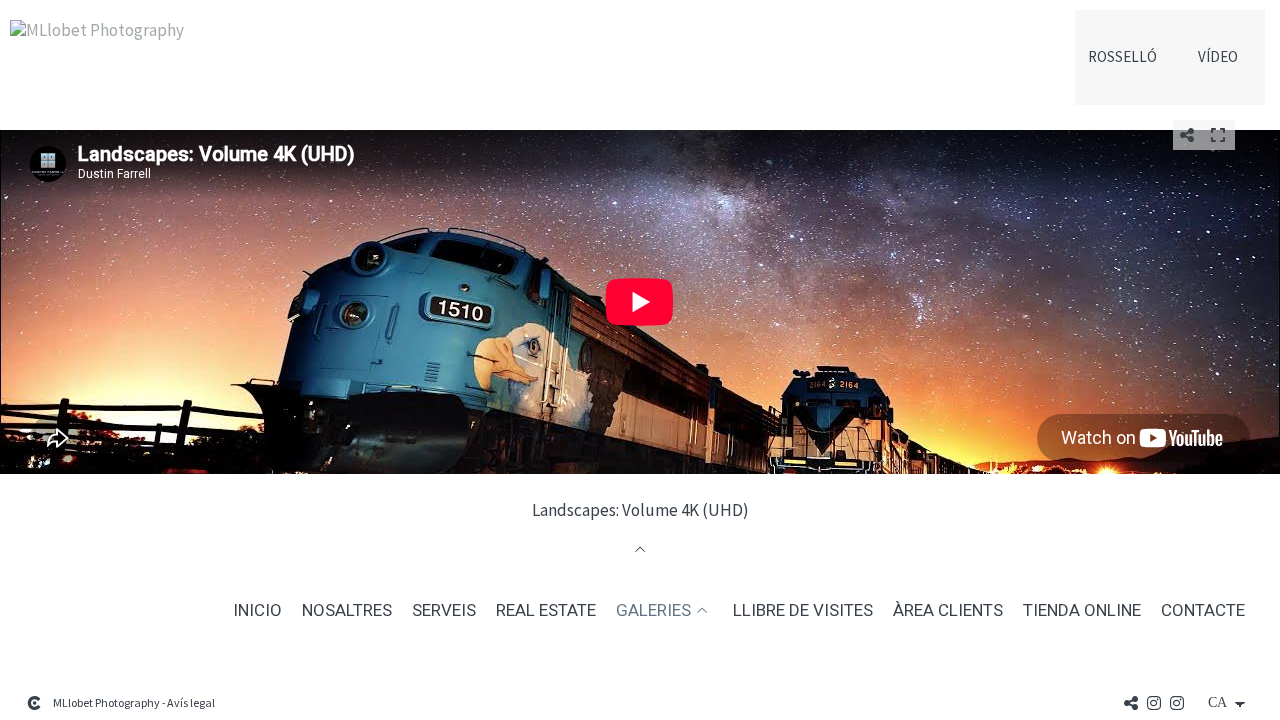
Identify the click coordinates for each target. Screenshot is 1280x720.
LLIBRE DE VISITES (803, 610)
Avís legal (191, 702)
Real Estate (546, 610)
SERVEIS (444, 610)
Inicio (257, 610)
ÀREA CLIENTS (948, 610)
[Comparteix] (1187, 135)
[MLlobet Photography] (97, 38)
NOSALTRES (347, 610)
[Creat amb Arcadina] (34, 703)
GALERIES (653, 610)
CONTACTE (1203, 610)
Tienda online (1082, 610)
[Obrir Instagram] (1154, 703)
